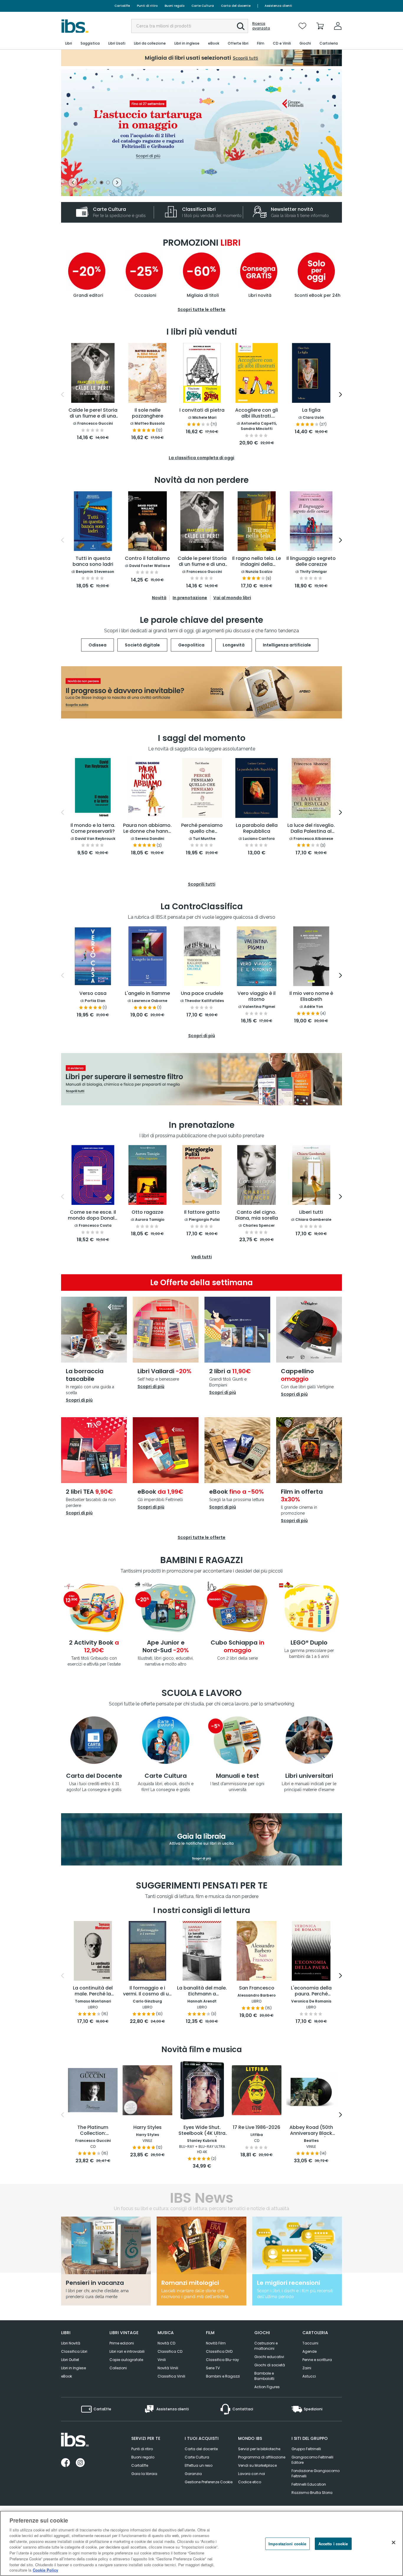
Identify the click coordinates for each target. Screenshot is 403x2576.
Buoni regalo (175, 6)
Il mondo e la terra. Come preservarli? (93, 828)
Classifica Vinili (171, 2376)
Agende (309, 2351)
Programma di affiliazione (262, 2457)
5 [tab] (108, 183)
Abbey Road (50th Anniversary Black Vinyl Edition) (311, 2131)
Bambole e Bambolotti (264, 2376)
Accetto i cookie (333, 2544)
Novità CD (166, 2343)
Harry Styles (148, 2128)
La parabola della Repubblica (257, 828)
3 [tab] (95, 183)
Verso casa (93, 994)
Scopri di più (79, 1400)
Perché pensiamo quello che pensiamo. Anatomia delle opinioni (202, 829)
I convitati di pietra (202, 410)
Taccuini (310, 2343)
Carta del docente (236, 6)
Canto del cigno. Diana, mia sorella (257, 1215)
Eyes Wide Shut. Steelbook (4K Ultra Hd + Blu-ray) (202, 2131)
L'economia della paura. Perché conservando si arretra (311, 1991)
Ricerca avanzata (261, 26)
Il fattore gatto (202, 1212)
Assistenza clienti (278, 6)
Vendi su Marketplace (257, 2465)
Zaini (307, 2368)
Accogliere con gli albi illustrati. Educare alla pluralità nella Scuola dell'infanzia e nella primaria (257, 413)
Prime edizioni (122, 2343)
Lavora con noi (252, 2474)
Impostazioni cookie (287, 2544)
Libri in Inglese (73, 2368)
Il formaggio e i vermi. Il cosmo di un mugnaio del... (147, 1991)
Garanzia (193, 2474)
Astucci (309, 2376)
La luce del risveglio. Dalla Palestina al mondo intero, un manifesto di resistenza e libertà (311, 829)
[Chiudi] (394, 2543)
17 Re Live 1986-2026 (257, 2128)
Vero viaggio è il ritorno (257, 997)
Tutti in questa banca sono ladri (93, 562)
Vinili (162, 2360)
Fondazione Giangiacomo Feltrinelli (316, 2473)
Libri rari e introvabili (127, 2351)
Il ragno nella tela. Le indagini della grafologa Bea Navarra (257, 562)
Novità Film (216, 2343)
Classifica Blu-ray (222, 2360)
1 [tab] (82, 183)
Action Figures (267, 2387)
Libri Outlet (70, 2360)
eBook (67, 2376)
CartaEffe (122, 6)
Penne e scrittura (317, 2360)
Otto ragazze (147, 1212)
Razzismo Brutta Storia (312, 2493)
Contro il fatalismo (147, 559)
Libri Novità (71, 2343)
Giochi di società (270, 2365)
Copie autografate (126, 2360)
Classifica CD (170, 2351)
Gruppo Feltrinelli (306, 2449)
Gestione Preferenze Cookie (209, 2482)
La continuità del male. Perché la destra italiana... (93, 1991)
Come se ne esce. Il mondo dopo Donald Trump (93, 1216)
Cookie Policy (45, 2570)
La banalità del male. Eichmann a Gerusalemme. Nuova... (202, 1991)
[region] (201, 2543)
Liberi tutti (311, 1212)
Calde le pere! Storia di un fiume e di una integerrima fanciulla (93, 413)
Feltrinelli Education (309, 2484)
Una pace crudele (202, 994)
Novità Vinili (168, 2368)
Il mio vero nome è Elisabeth (311, 997)
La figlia (311, 410)
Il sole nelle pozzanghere (148, 413)
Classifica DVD (219, 2351)
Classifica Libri (74, 2351)
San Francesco (257, 1988)
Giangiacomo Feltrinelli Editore (312, 2460)
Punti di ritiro (147, 6)
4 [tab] (101, 183)
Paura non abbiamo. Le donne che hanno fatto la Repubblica (147, 829)
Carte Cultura (203, 6)
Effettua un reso (199, 2465)
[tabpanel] (201, 133)
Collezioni (118, 2368)
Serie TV (213, 2368)
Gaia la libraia (144, 2474)
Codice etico (250, 2482)
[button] (241, 26)
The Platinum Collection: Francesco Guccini (93, 2131)
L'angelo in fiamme (147, 994)
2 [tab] (89, 183)
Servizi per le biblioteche (259, 2449)
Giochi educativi (269, 2357)
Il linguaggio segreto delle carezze (311, 562)
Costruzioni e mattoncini (266, 2346)
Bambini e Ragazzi (223, 2376)
